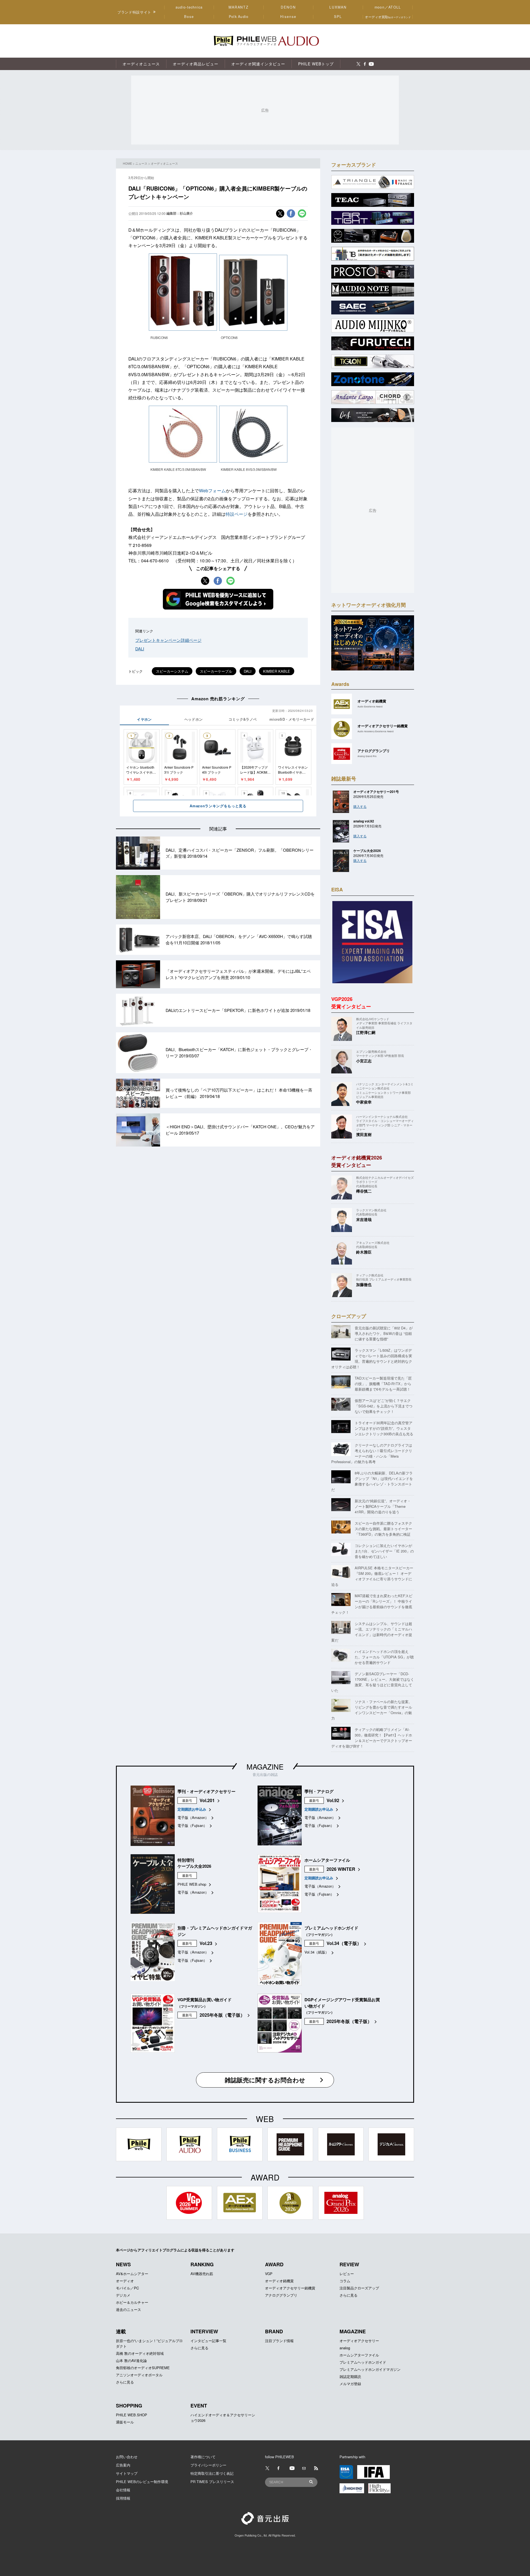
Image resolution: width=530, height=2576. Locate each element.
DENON (288, 7)
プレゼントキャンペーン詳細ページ (168, 640)
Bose (189, 17)
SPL (338, 17)
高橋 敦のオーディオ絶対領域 (140, 2353)
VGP (269, 2274)
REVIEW (349, 2264)
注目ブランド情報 (279, 2341)
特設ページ (237, 514)
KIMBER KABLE (277, 671)
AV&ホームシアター (132, 2274)
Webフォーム (212, 491)
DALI (140, 649)
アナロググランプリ (281, 2295)
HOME (127, 163)
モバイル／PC (127, 2288)
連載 (121, 2331)
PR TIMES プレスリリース (212, 2482)
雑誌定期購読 (350, 2376)
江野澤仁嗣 (366, 1032)
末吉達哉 (364, 1219)
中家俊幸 (364, 1102)
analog (345, 2348)
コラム (345, 2281)
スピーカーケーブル (216, 671)
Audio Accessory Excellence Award (376, 731)
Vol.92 (333, 1800)
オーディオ (125, 2281)
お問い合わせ (127, 2457)
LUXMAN (338, 7)
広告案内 (123, 2465)
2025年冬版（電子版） (222, 2015)
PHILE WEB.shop (192, 1884)
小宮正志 (364, 1061)
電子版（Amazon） (193, 1817)
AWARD (274, 2264)
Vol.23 (206, 1943)
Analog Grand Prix (367, 756)
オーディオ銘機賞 (279, 2281)
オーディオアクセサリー (359, 2341)
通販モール (125, 2422)
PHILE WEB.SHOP (132, 2415)
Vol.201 (207, 1800)
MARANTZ (239, 7)
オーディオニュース (164, 163)
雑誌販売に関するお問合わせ (265, 2080)
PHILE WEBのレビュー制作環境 (142, 2482)
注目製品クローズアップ (359, 2288)
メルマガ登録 (350, 2384)
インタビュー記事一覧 (208, 2341)
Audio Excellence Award (370, 706)
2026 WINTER (341, 1869)
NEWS (123, 2264)
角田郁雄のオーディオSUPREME (143, 2368)
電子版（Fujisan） (192, 1825)
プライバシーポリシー (208, 2465)
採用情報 (123, 2498)
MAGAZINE (265, 1766)
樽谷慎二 (364, 1191)
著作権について (203, 2457)
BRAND (274, 2331)
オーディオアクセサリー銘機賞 (290, 2288)
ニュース (141, 163)
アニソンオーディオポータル (139, 2375)
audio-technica (189, 7)
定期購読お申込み (192, 1809)
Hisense (288, 17)
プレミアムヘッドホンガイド (363, 2362)
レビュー (347, 2274)
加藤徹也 (364, 1284)
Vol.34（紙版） (317, 1952)
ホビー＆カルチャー (132, 2302)
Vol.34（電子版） (344, 1943)
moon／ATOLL (388, 7)
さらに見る (349, 2295)
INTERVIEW (204, 2331)
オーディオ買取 (388, 17)
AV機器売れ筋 (202, 2274)
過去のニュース (128, 2309)
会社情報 (123, 2490)
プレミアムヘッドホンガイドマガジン (370, 2369)
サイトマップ (127, 2473)
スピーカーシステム (172, 671)
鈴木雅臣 (364, 1252)
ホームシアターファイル (359, 2355)
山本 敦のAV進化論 (131, 2360)
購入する (360, 806)
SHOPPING (129, 2406)
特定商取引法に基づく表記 (212, 2473)
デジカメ (123, 2295)
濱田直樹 (364, 1134)
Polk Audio (239, 17)
